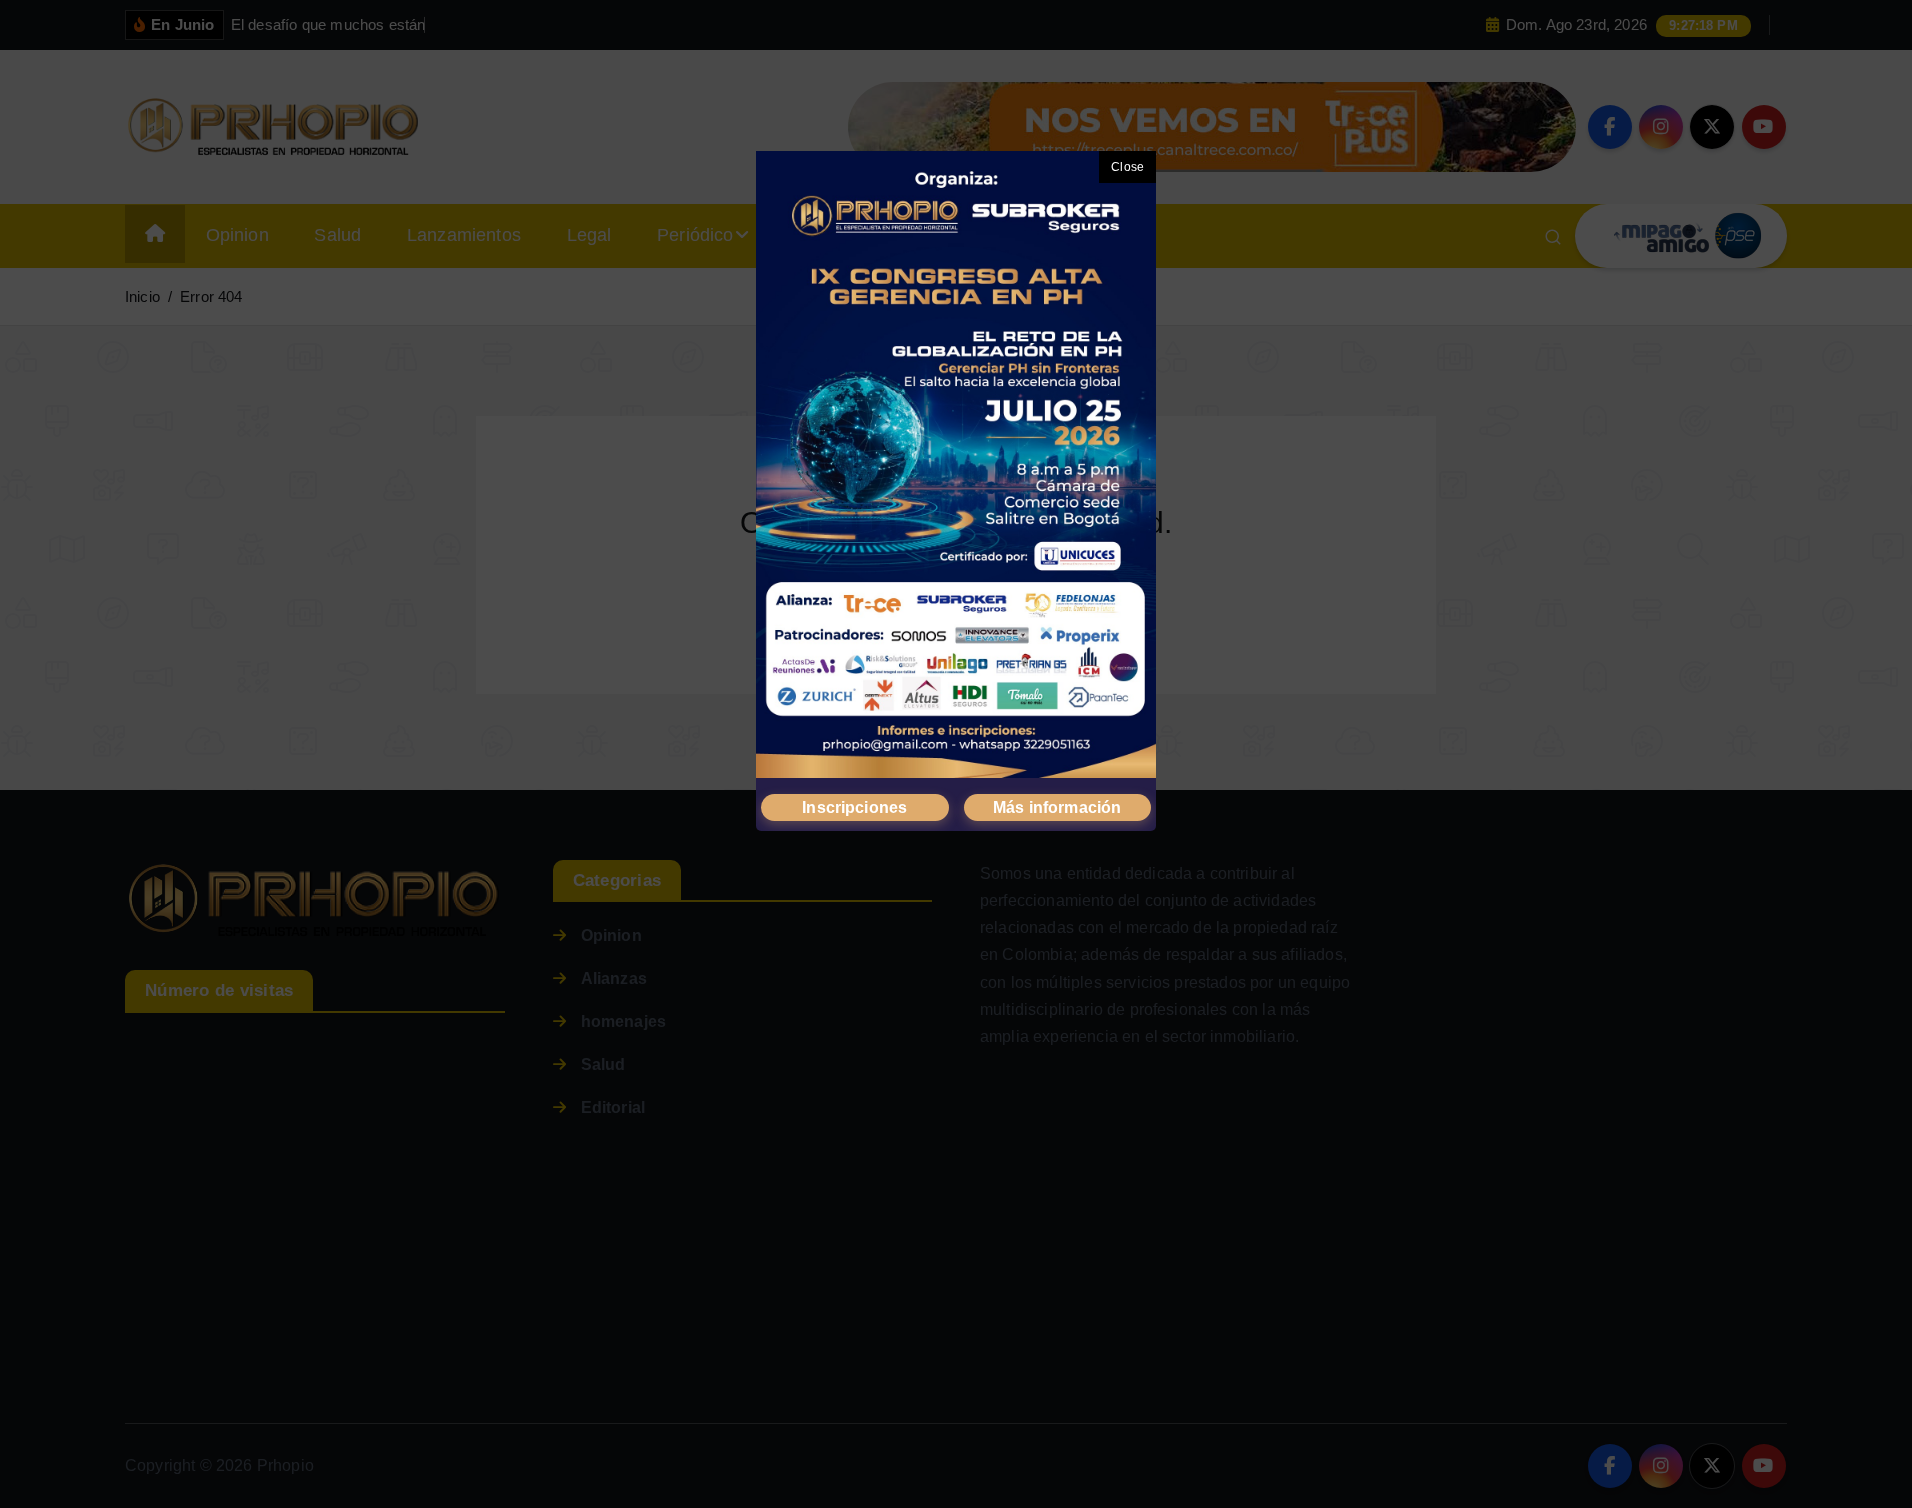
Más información (1057, 807)
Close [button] (1127, 167)
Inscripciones (854, 807)
